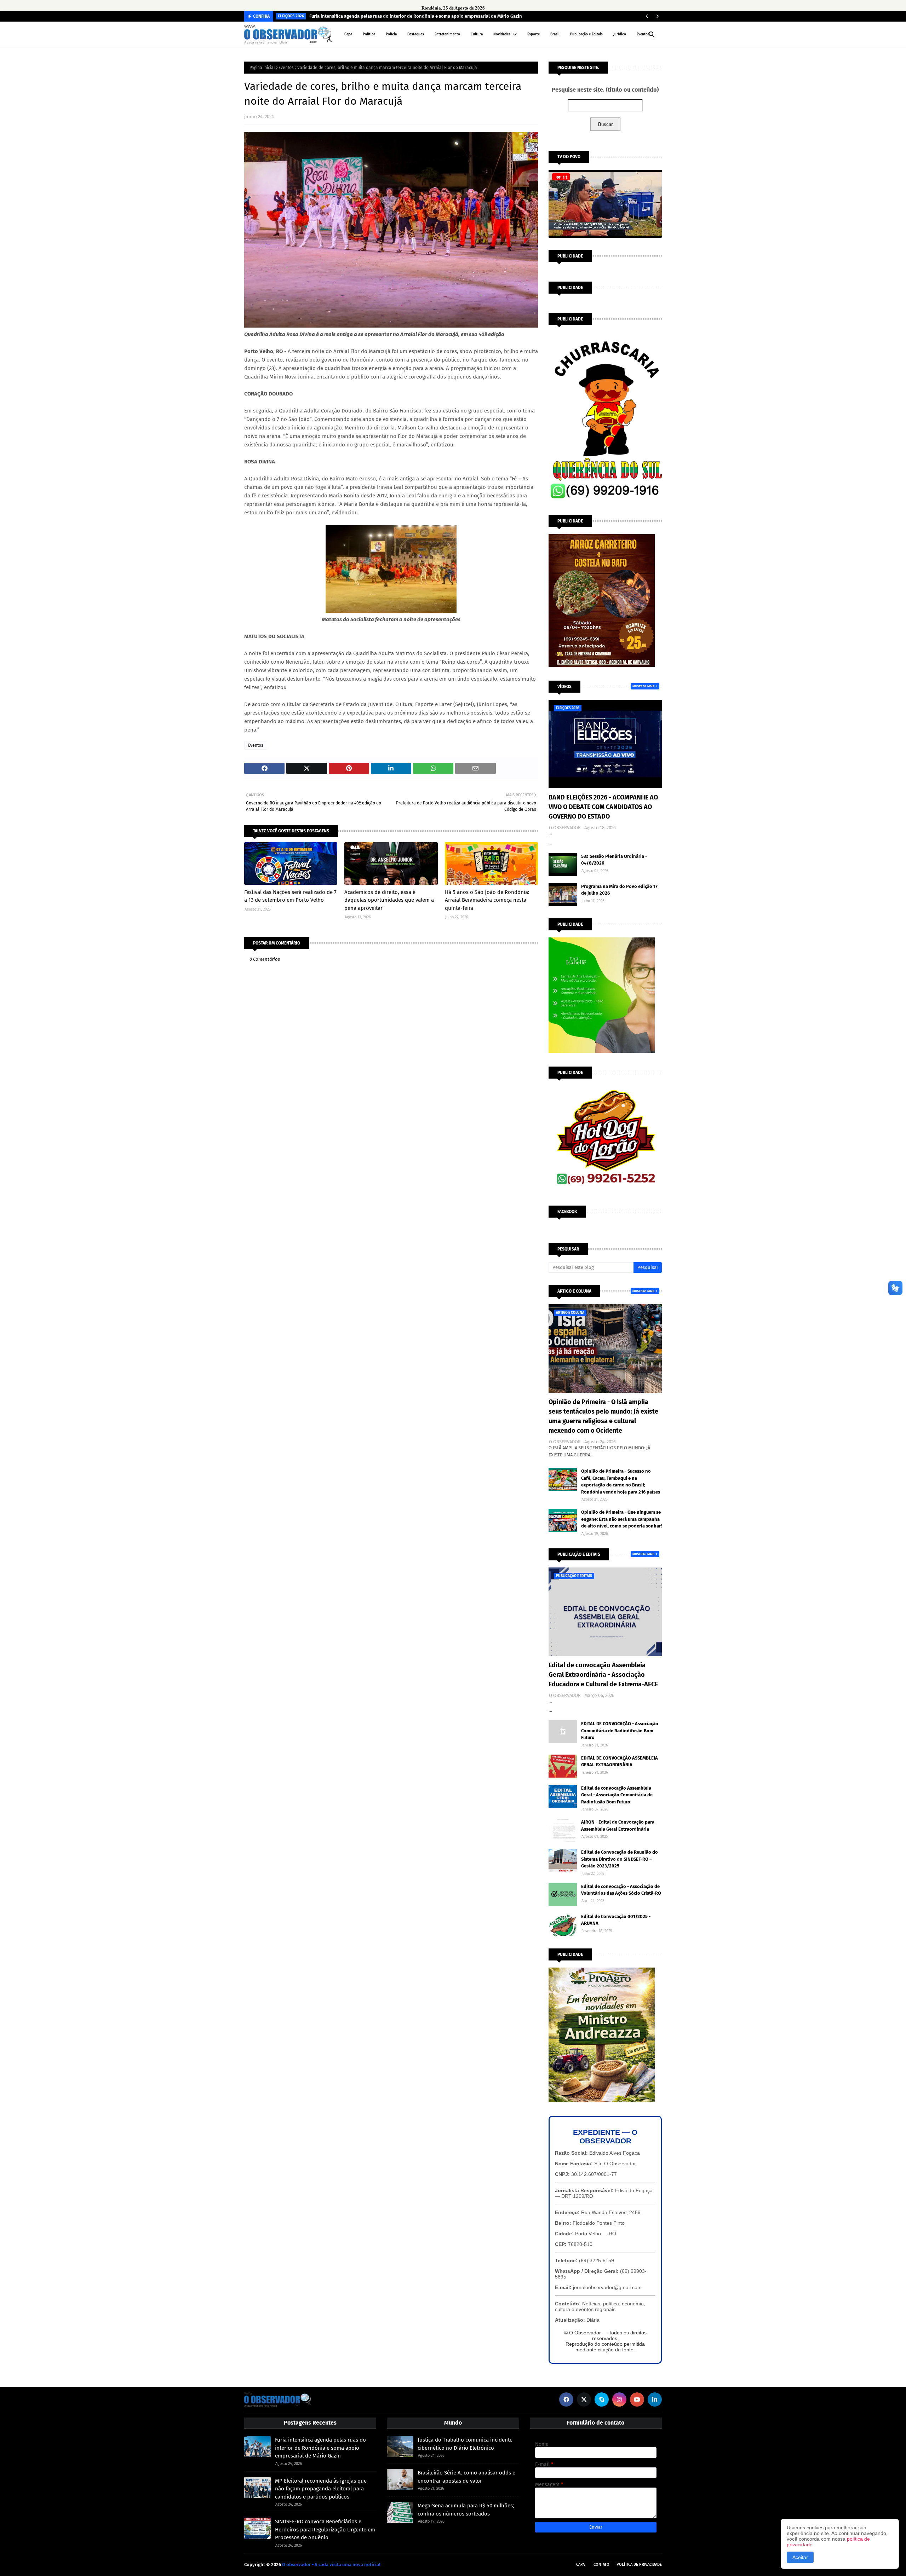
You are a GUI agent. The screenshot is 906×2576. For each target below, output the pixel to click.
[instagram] (619, 2399)
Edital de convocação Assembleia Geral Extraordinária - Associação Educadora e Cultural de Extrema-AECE (603, 1675)
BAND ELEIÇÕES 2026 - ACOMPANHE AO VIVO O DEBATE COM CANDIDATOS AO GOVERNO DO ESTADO (603, 807)
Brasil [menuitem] (555, 34)
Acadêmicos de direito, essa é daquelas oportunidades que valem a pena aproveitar (389, 900)
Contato (601, 2565)
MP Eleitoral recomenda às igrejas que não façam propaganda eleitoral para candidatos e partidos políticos (321, 2489)
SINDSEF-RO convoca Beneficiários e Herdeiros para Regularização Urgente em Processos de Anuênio (325, 2529)
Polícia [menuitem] (391, 34)
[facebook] (566, 2399)
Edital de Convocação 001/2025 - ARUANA (616, 1920)
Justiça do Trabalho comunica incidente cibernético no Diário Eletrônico (465, 2444)
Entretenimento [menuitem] (447, 34)
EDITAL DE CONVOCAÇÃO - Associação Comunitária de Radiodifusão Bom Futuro (620, 1731)
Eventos (286, 68)
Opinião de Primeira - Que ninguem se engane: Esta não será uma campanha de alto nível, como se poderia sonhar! (621, 1519)
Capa (580, 2565)
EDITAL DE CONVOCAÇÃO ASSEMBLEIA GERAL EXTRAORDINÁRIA (620, 1761)
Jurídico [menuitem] (620, 34)
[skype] (602, 2399)
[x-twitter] (584, 2399)
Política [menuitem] (369, 34)
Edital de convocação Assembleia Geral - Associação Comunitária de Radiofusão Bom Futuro (617, 1795)
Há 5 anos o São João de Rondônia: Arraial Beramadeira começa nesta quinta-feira (487, 900)
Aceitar (800, 2557)
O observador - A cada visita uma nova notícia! (331, 2565)
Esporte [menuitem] (534, 34)
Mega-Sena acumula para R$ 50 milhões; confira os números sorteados (466, 2510)
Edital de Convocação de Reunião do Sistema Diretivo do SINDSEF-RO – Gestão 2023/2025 (620, 1859)
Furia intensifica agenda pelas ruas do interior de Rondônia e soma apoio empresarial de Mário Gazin (416, 16)
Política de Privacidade (639, 2565)
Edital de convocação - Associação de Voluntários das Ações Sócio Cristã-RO (621, 1890)
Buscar (605, 124)
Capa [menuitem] (348, 34)
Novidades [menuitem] (502, 34)
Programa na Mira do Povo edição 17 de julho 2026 (619, 890)
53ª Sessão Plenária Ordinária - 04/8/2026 (614, 860)
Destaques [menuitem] (416, 34)
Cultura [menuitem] (477, 34)
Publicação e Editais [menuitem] (586, 34)
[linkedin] (655, 2399)
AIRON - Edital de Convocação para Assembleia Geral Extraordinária (618, 1826)
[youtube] (637, 2399)
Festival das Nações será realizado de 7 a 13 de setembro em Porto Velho (290, 896)
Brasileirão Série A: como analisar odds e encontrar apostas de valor (466, 2477)
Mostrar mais (643, 686)
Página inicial (262, 68)
